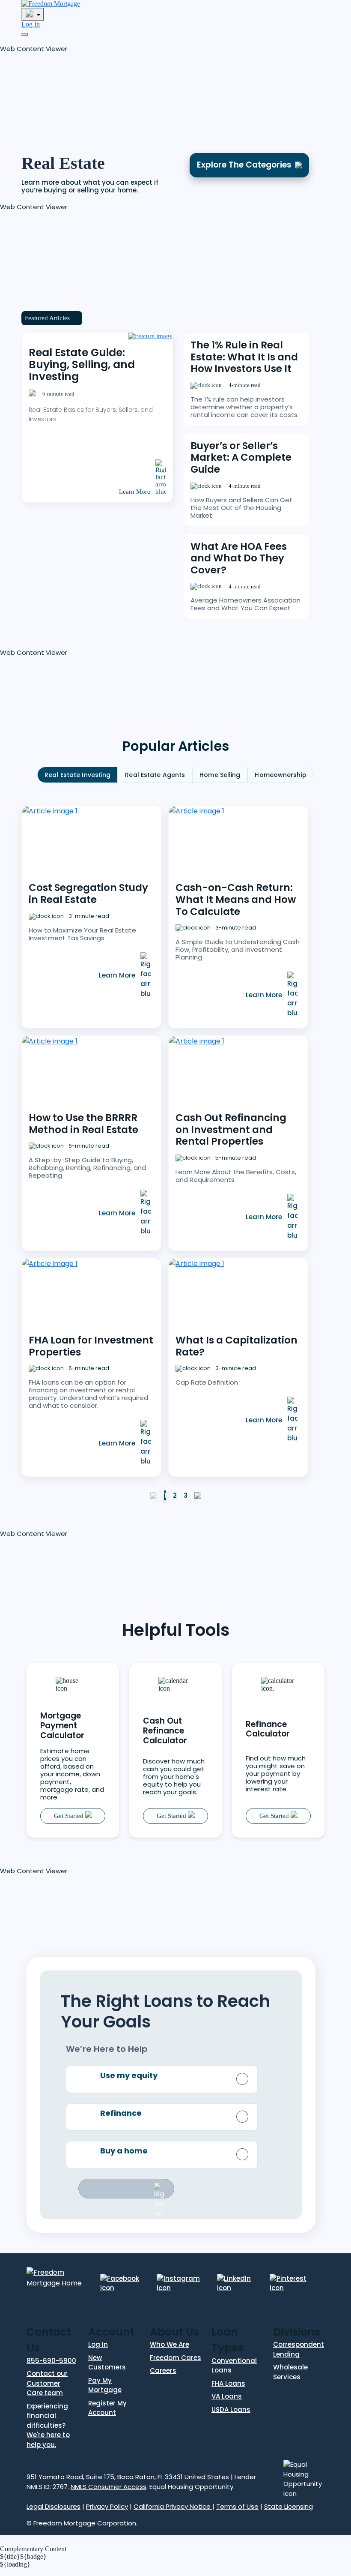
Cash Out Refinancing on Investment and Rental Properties (231, 1129)
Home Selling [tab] (220, 775)
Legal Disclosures (54, 2506)
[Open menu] (25, 34)
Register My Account (107, 2408)
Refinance (121, 2113)
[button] (64, 92)
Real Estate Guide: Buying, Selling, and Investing (82, 364)
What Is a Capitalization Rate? (236, 1346)
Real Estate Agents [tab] (155, 775)
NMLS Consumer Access (109, 2487)
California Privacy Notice (173, 2506)
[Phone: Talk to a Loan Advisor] (33, 14)
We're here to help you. (48, 2440)
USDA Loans (231, 2410)
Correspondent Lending (299, 2349)
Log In (31, 24)
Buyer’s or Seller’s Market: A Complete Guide (241, 457)
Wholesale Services (290, 2372)
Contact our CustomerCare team (47, 2383)
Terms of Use (237, 2506)
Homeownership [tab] (280, 775)
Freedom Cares (175, 2358)
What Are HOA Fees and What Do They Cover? (239, 558)
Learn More (135, 492)
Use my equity (129, 2075)
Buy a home (124, 2151)
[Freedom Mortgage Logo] (51, 4)
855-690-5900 (51, 2361)
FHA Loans (228, 2383)
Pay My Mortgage (105, 2385)
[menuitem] (175, 2572)
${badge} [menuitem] (23, 2557)
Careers (163, 2371)
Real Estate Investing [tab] (77, 775)
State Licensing (289, 2506)
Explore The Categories (244, 165)
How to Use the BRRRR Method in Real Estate (83, 1124)
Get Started (70, 1816)
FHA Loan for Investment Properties (91, 1346)
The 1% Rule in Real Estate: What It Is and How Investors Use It (244, 357)
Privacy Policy (107, 2506)
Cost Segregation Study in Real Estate (88, 894)
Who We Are (170, 2344)
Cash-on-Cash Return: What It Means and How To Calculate (236, 899)
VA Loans (227, 2396)
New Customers (107, 2363)
